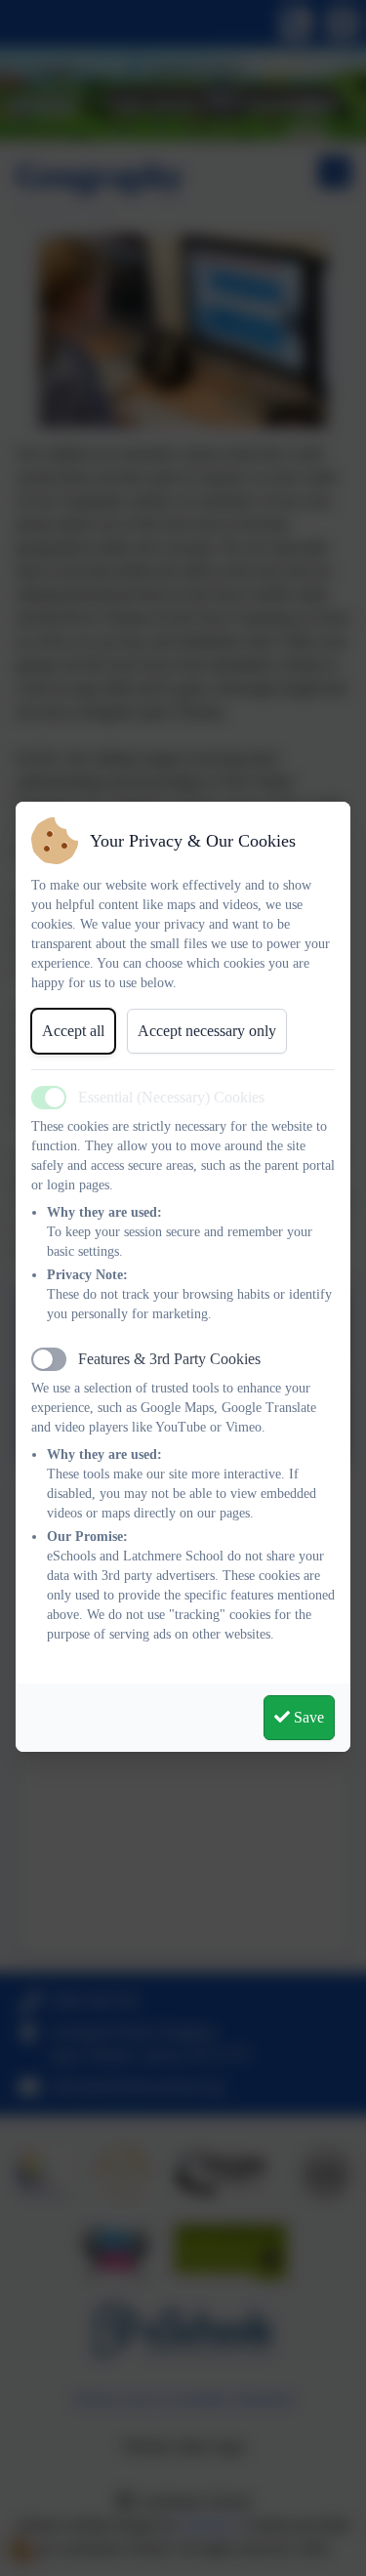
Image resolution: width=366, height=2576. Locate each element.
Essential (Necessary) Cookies (171, 1097)
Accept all (73, 1031)
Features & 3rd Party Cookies (169, 1359)
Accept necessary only (207, 1031)
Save (307, 1717)
